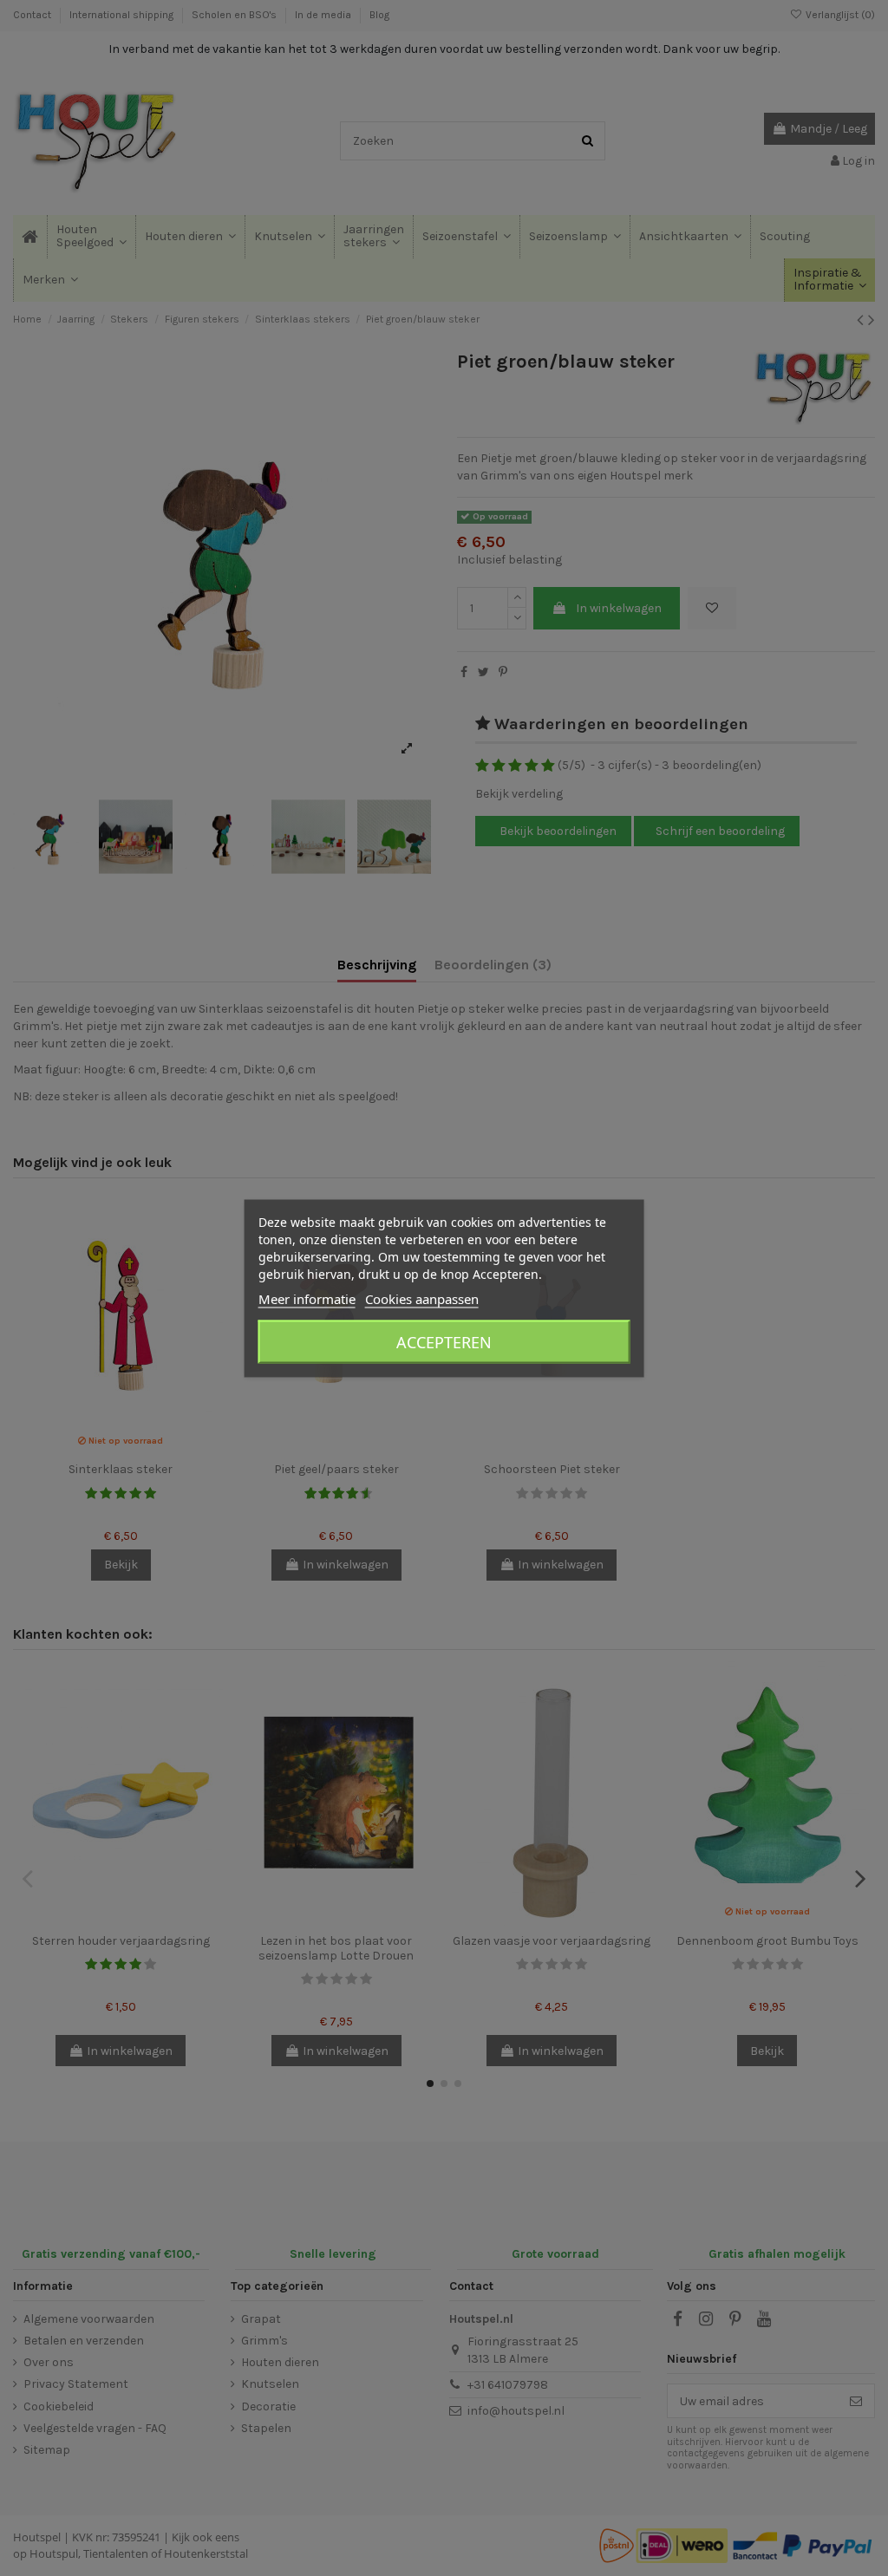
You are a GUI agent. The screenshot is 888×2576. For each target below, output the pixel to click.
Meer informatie (307, 1298)
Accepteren (444, 1341)
